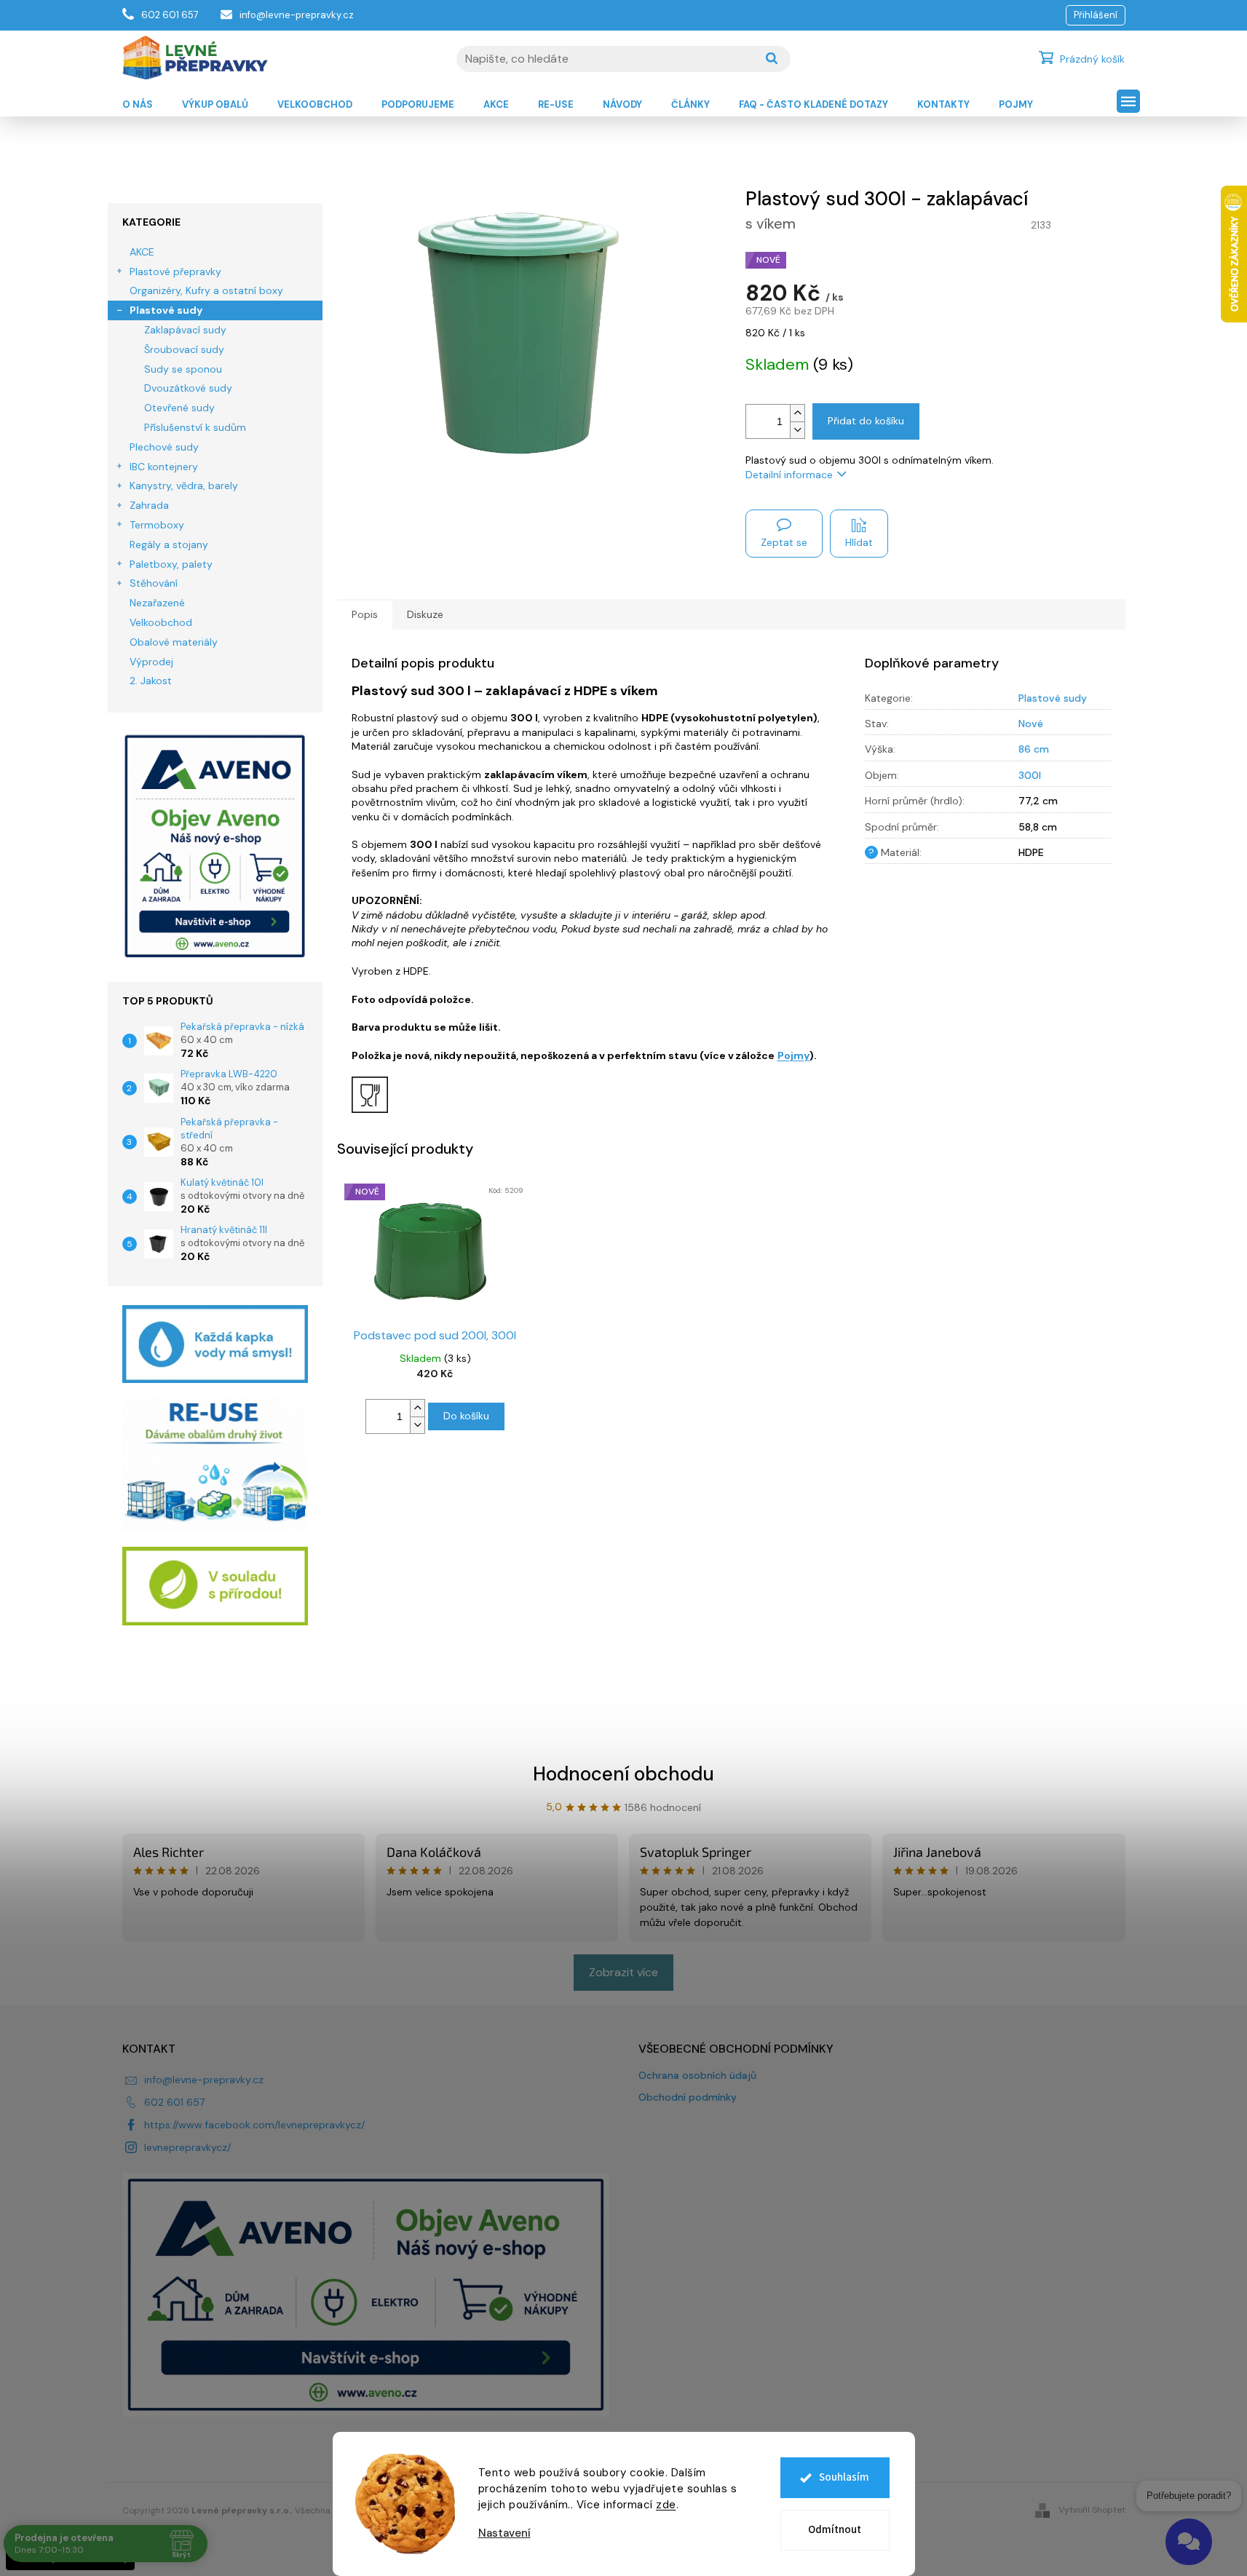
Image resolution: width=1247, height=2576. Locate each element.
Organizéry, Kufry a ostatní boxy (206, 290)
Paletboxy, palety (171, 564)
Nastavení (504, 2533)
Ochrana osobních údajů (697, 2075)
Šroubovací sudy (184, 349)
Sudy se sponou (183, 369)
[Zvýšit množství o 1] (797, 413)
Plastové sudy (166, 310)
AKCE (142, 252)
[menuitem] (138, 105)
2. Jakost (151, 681)
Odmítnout (835, 2530)
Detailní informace (789, 475)
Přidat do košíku (866, 421)
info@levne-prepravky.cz (204, 2080)
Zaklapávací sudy (185, 330)
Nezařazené (157, 603)
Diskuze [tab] (425, 614)
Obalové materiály (174, 642)
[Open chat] (1189, 2542)
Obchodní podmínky (688, 2097)
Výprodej (151, 662)
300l (1030, 775)
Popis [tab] (365, 614)
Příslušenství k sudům (195, 427)
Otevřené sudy (179, 408)
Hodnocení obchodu (623, 1774)
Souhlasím (844, 2477)
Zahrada (149, 505)
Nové (1031, 724)
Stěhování (154, 583)
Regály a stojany (169, 544)
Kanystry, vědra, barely (184, 486)
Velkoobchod (161, 622)
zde (666, 2505)
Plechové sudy (164, 447)
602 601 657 (174, 2102)
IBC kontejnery (164, 467)
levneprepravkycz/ (187, 2147)
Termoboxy (157, 525)
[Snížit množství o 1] (797, 430)
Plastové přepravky (175, 272)
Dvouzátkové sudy (188, 388)
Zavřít (1092, 523)
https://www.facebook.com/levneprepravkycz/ (254, 2125)
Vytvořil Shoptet (1092, 2510)
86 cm (1034, 749)
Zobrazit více (623, 1972)
